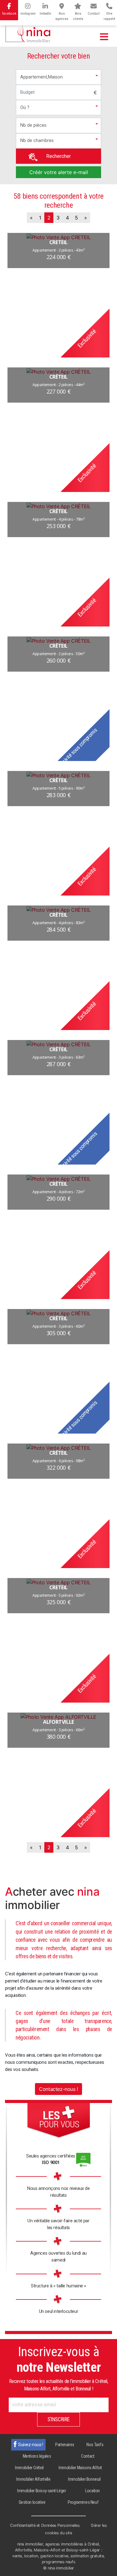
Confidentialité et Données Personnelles (45, 2525)
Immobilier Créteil (29, 2468)
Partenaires (65, 2445)
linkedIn (45, 14)
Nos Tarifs (95, 2445)
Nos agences (62, 16)
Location (93, 2491)
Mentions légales (37, 2456)
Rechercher (58, 156)
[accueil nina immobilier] (28, 32)
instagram (28, 14)
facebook (9, 14)
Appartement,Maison (41, 77)
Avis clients (78, 16)
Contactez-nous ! (58, 2089)
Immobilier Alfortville (33, 2479)
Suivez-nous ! (31, 2445)
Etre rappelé (109, 16)
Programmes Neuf (83, 2502)
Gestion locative (32, 2502)
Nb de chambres (37, 141)
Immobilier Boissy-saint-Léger (41, 2491)
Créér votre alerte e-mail (59, 172)
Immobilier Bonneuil (84, 2479)
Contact (94, 14)
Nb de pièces (33, 125)
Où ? (25, 108)
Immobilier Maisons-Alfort (80, 2468)
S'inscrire (58, 2419)
